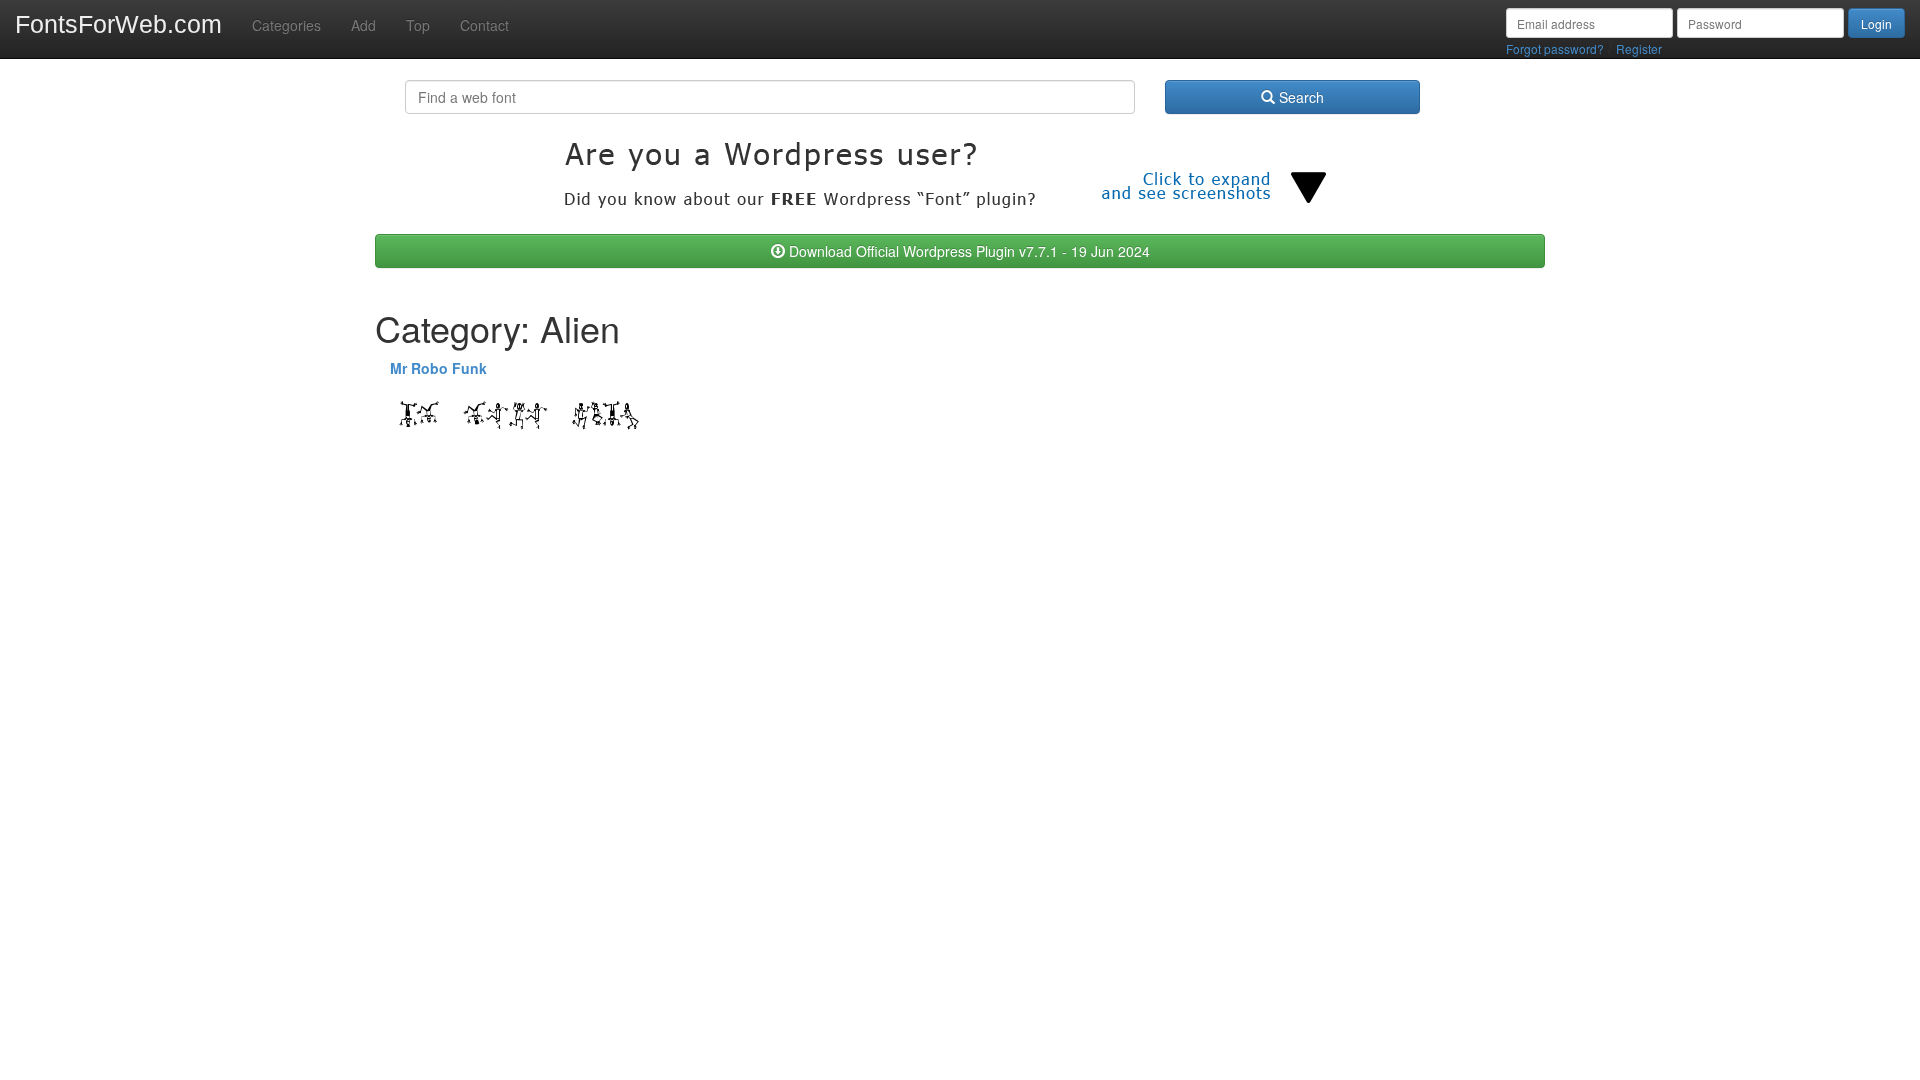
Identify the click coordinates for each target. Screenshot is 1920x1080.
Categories (286, 25)
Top (418, 25)
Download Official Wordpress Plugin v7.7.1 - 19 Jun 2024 (967, 251)
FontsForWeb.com (118, 24)
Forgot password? (1555, 48)
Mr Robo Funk (438, 368)
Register (1639, 48)
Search (1299, 97)
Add (363, 25)
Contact (484, 25)
